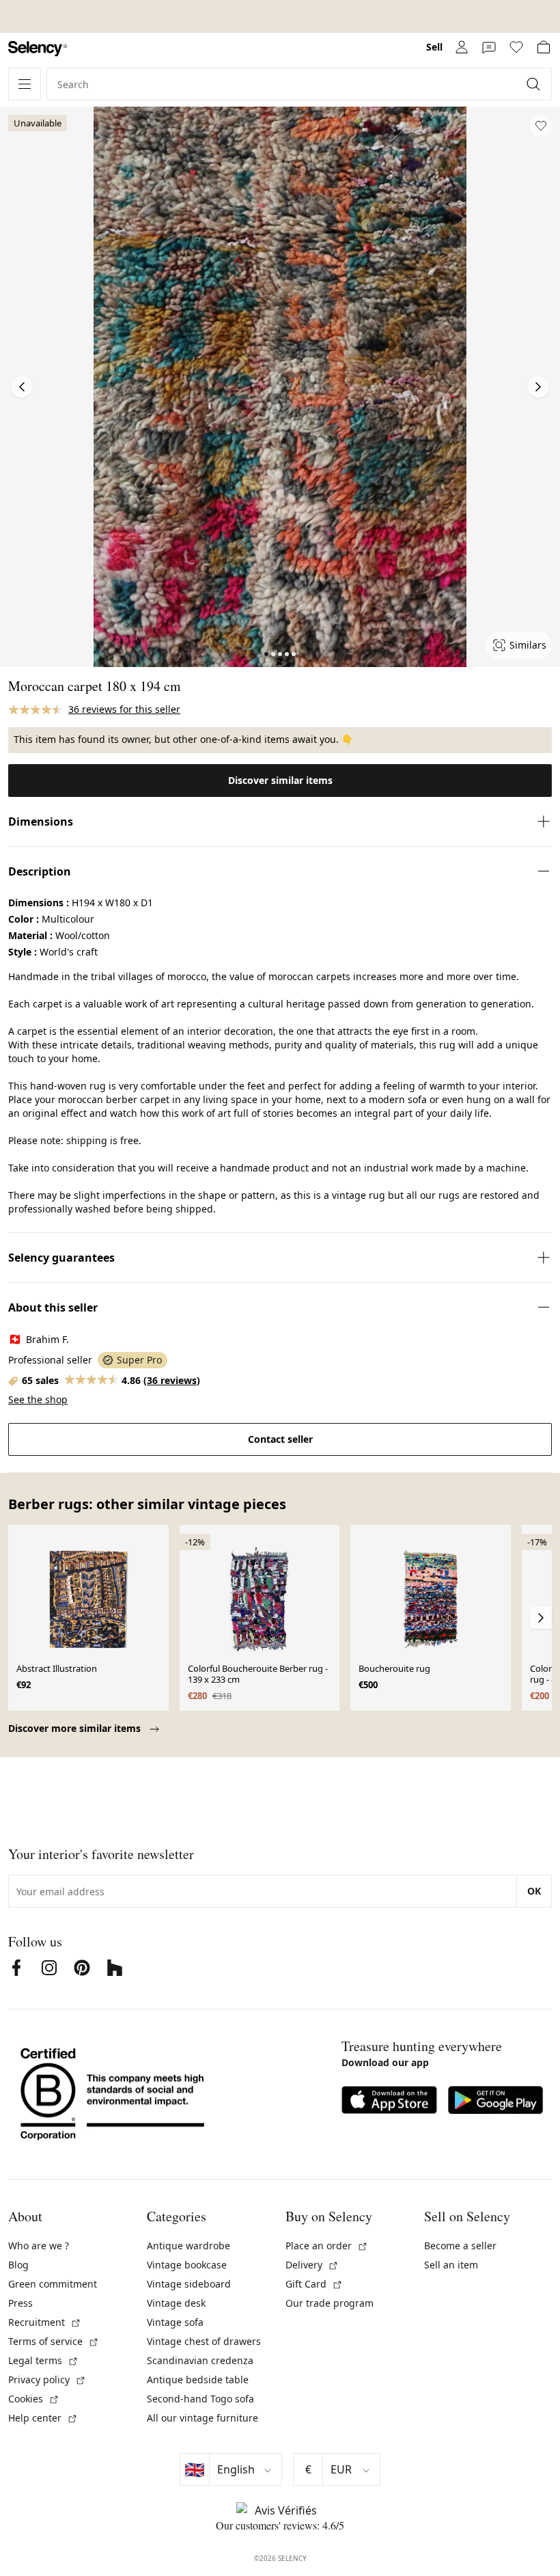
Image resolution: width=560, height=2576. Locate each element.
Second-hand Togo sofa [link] (200, 2399)
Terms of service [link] (54, 2341)
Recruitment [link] (45, 2322)
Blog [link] (18, 2265)
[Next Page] (538, 387)
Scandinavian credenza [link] (200, 2360)
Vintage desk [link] (176, 2303)
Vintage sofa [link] (175, 2322)
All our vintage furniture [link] (202, 2418)
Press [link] (20, 2303)
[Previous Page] (22, 387)
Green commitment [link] (53, 2284)
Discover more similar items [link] (76, 1728)
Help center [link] (43, 2418)
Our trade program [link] (330, 2303)
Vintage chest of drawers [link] (204, 2341)
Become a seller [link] (460, 2246)
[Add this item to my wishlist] (541, 126)
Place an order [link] (327, 2246)
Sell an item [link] (451, 2265)
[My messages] (489, 47)
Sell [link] (434, 47)
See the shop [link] (38, 1399)
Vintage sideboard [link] (189, 2284)
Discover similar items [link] (280, 780)
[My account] (462, 47)
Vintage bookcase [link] (187, 2265)
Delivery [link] (312, 2265)
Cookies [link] (34, 2399)
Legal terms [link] (43, 2360)
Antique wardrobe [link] (188, 2246)
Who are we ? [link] (39, 2246)
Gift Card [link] (314, 2284)
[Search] (535, 84)
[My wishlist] (516, 47)
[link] (38, 49)
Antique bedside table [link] (198, 2380)
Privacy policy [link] (47, 2380)
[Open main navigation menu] (25, 84)
